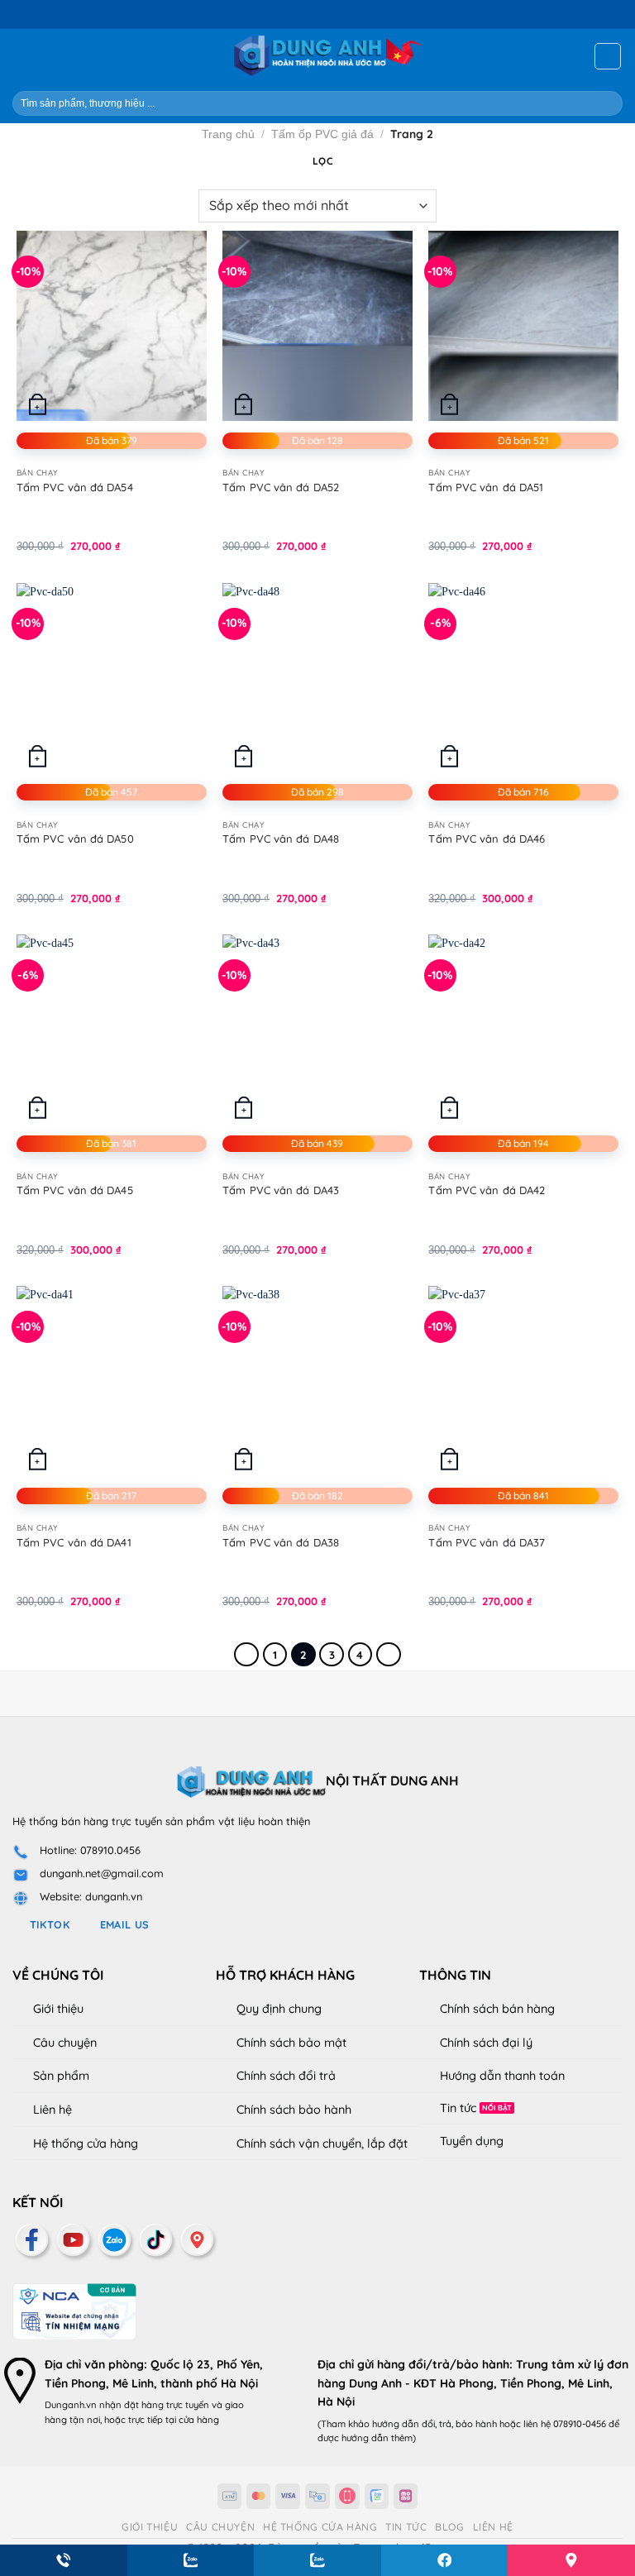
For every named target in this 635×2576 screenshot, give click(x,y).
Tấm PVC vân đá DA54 (75, 487)
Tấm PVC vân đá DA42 (487, 1190)
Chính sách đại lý (486, 2043)
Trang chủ (228, 134)
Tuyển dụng (472, 2141)
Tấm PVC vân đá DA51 (486, 487)
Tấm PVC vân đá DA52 (281, 487)
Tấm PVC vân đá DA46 (487, 839)
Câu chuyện (65, 2043)
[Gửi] (603, 103)
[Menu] (22, 56)
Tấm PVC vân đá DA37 (487, 1542)
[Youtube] (74, 2442)
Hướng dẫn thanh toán (502, 2076)
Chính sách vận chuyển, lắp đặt (322, 2143)
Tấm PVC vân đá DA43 (281, 1190)
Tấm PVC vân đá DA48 (281, 839)
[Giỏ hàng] (608, 56)
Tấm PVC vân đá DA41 (74, 1542)
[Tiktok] (157, 2442)
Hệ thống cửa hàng (86, 2143)
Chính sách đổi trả (286, 2076)
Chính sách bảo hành (294, 2110)
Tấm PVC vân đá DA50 (75, 839)
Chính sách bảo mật (291, 2043)
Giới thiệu (58, 2009)
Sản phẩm (61, 2076)
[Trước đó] (246, 1654)
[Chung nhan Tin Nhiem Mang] (74, 2512)
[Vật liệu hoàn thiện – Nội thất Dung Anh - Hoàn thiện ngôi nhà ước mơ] (318, 56)
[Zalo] (116, 2442)
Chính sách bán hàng (497, 2009)
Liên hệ (53, 2110)
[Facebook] (33, 2442)
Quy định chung (279, 2009)
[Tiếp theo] (389, 1654)
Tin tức (458, 2108)
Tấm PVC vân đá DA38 (281, 1542)
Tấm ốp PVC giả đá (322, 134)
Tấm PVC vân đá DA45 (75, 1190)
